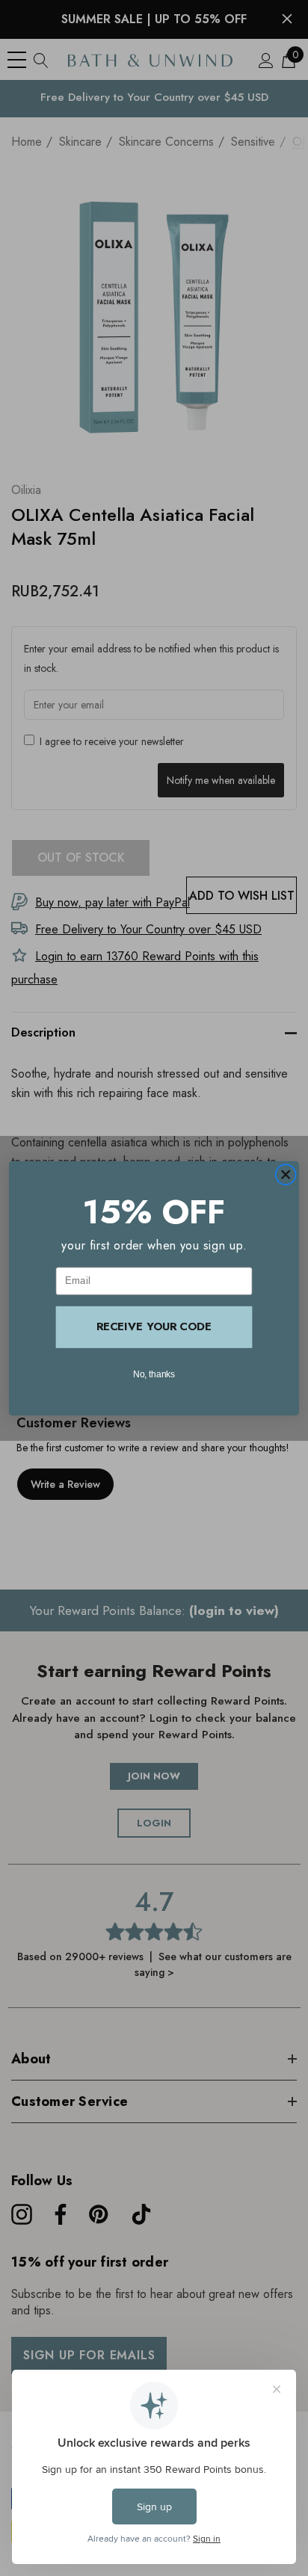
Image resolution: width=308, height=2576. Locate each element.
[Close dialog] (286, 1174)
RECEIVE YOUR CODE (154, 1326)
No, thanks (154, 1373)
